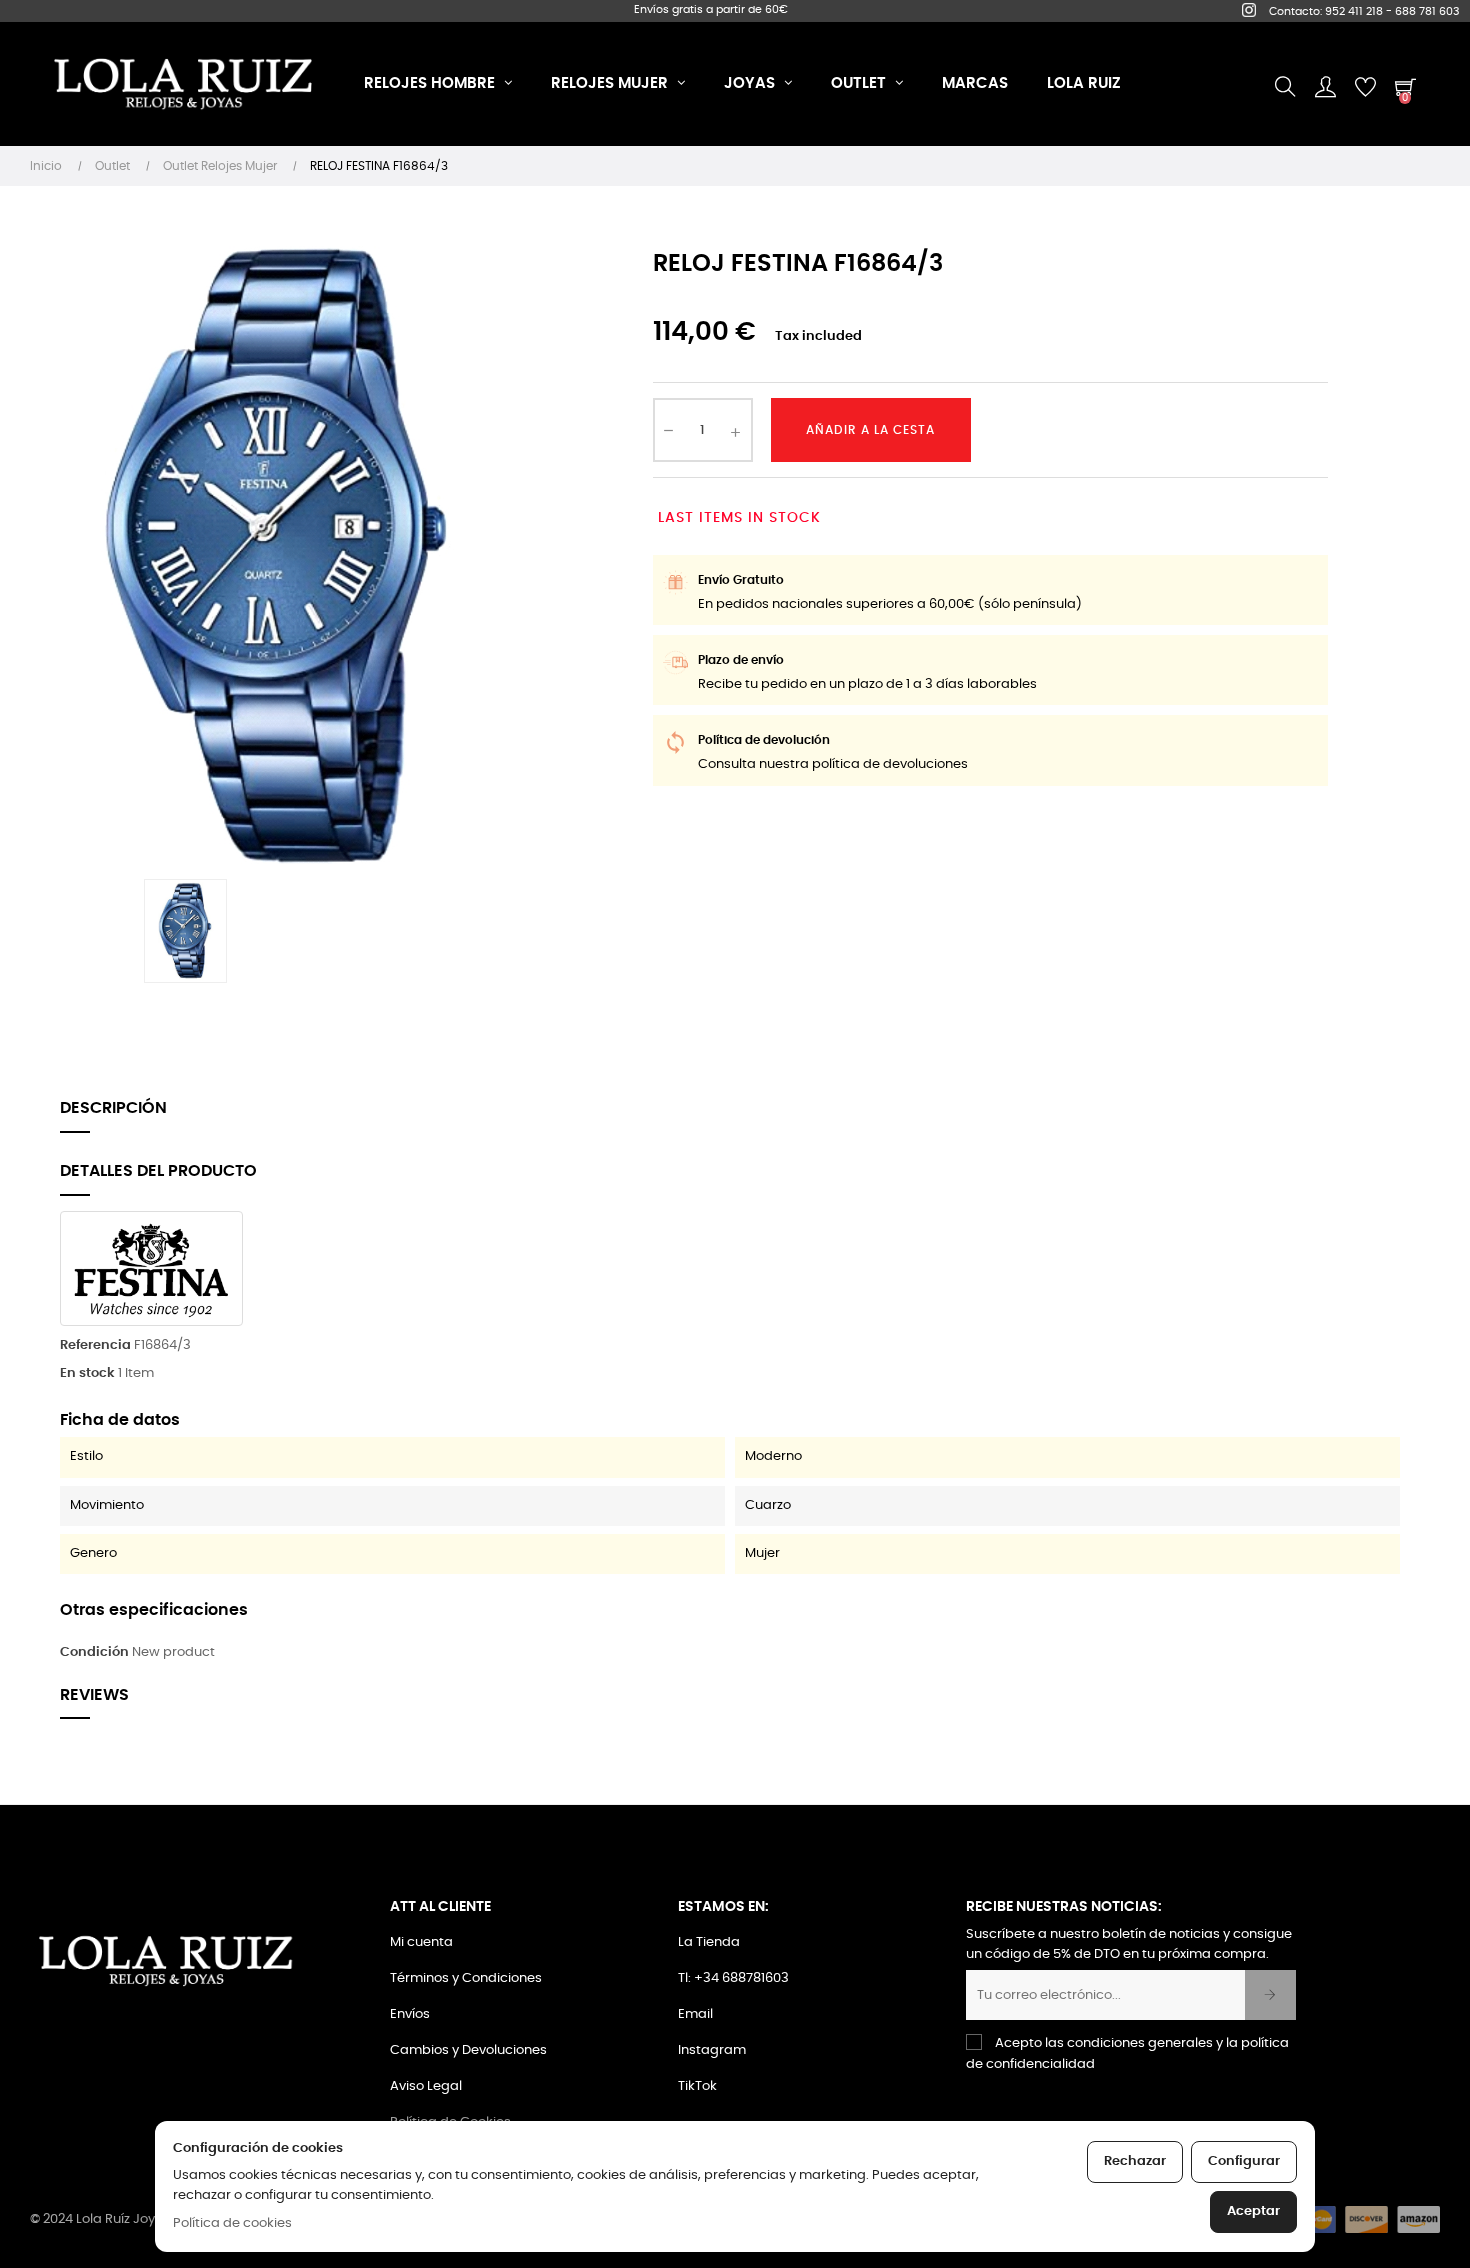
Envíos (410, 2014)
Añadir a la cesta (870, 430)
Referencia (95, 1345)
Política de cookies (232, 2223)
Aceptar (1253, 2211)
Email (695, 2014)
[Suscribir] (1270, 1995)
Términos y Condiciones (466, 1978)
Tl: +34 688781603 (733, 1978)
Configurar (1244, 2161)
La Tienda (709, 1942)
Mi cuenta (421, 1942)
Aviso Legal (426, 2086)
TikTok (697, 2086)
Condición (94, 1652)
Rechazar (1135, 2161)
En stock (87, 1373)
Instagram (712, 2050)
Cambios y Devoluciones (468, 2050)
